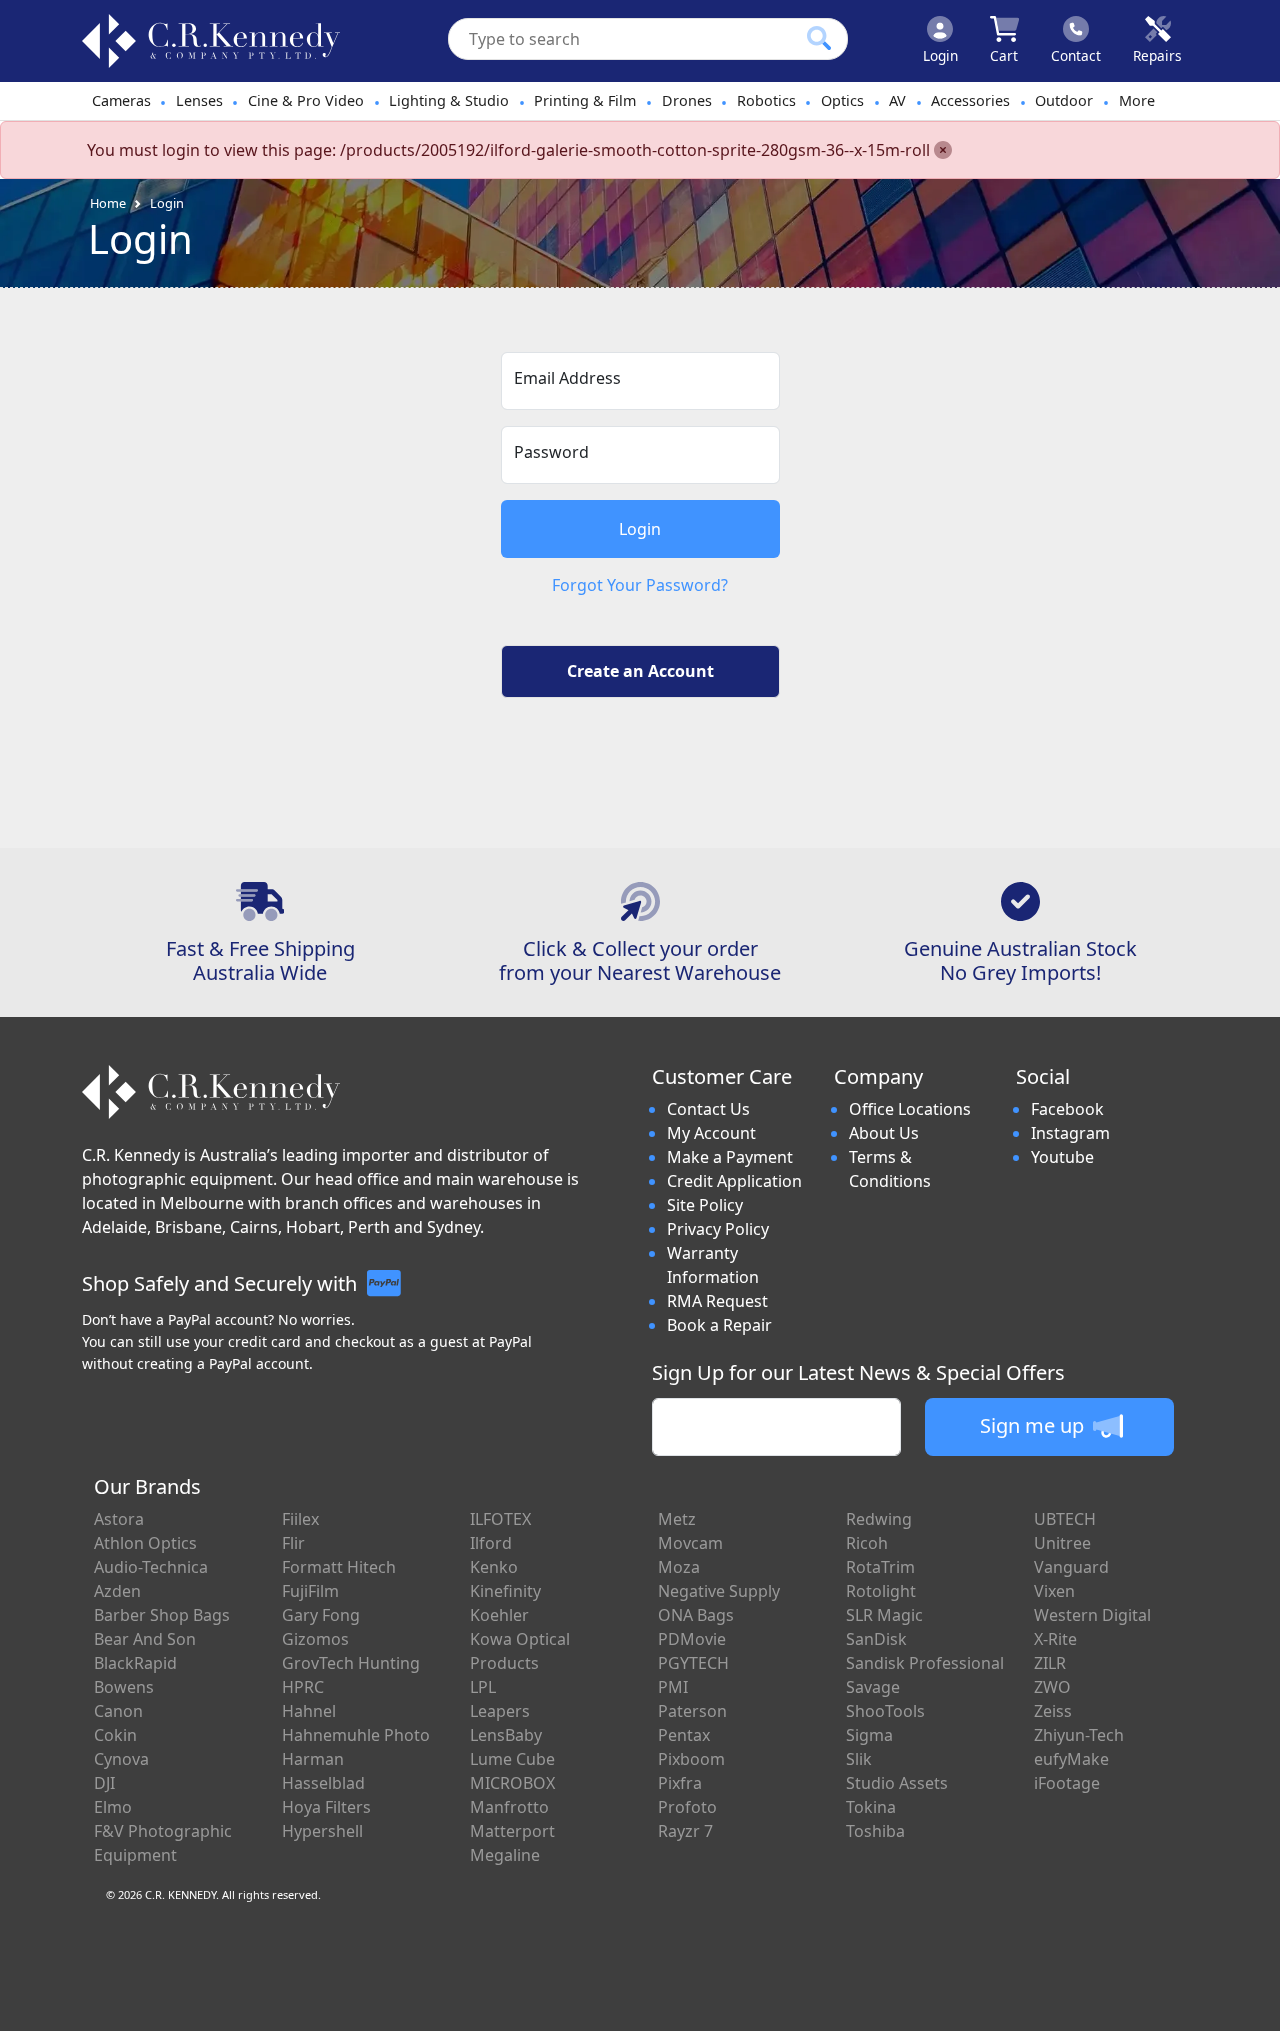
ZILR (1050, 1663)
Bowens (124, 1687)
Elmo (113, 1807)
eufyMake (1071, 1759)
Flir (293, 1543)
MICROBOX (512, 1783)
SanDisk (876, 1639)
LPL (483, 1687)
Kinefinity (505, 1591)
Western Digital (1092, 1615)
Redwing (879, 1519)
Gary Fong (321, 1615)
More (1137, 100)
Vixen (1054, 1591)
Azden (117, 1591)
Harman (313, 1759)
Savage (873, 1687)
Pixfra (680, 1783)
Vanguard (1071, 1567)
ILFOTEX (500, 1519)
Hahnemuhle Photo (356, 1735)
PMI (673, 1687)
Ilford (491, 1543)
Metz (677, 1519)
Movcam (690, 1543)
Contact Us (708, 1109)
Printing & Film (585, 100)
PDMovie (692, 1639)
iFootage (1067, 1783)
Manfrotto (509, 1807)
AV (897, 100)
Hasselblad (323, 1783)
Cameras (121, 100)
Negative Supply (719, 1591)
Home (108, 203)
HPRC (303, 1687)
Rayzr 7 (685, 1831)
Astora (119, 1519)
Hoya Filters (326, 1807)
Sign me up (1034, 1425)
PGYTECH (693, 1663)
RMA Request (717, 1301)
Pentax (684, 1735)
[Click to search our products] (819, 38)
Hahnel (309, 1711)
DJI (104, 1783)
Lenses (199, 100)
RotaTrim (880, 1567)
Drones (687, 100)
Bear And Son (145, 1639)
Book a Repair (719, 1325)
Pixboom (691, 1759)
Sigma (869, 1735)
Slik (859, 1759)
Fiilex (300, 1519)
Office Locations (910, 1109)
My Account (711, 1133)
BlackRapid (135, 1663)
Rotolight (881, 1591)
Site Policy (705, 1205)
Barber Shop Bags (162, 1615)
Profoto (687, 1807)
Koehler (499, 1615)
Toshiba (875, 1831)
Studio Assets (897, 1783)
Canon (118, 1711)
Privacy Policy (718, 1229)
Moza (679, 1567)
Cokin (115, 1735)
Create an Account (640, 671)
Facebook (1067, 1109)
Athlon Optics (145, 1543)
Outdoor (1064, 100)
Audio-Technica (151, 1567)
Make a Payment (730, 1157)
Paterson (692, 1711)
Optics (842, 100)
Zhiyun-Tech (1079, 1735)
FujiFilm (310, 1591)
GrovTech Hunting (351, 1663)
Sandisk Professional (925, 1663)
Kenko (494, 1567)
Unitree (1062, 1543)
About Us (884, 1133)
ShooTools (885, 1711)
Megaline (505, 1855)
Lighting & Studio (449, 100)
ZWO (1052, 1687)
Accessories (970, 100)
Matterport (512, 1831)
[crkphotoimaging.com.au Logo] (211, 41)
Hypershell (322, 1831)
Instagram (1070, 1133)
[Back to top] (1252, 2003)
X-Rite (1055, 1639)
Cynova (121, 1759)
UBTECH (1065, 1519)
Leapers (500, 1711)
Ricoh (867, 1543)
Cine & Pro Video (306, 100)
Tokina (871, 1807)
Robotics (766, 100)
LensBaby (506, 1735)
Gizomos (315, 1639)
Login (167, 203)
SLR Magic (884, 1615)
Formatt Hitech (339, 1567)
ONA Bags (696, 1615)
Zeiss (1053, 1711)
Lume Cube (512, 1759)
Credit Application (734, 1181)
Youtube (1062, 1157)
